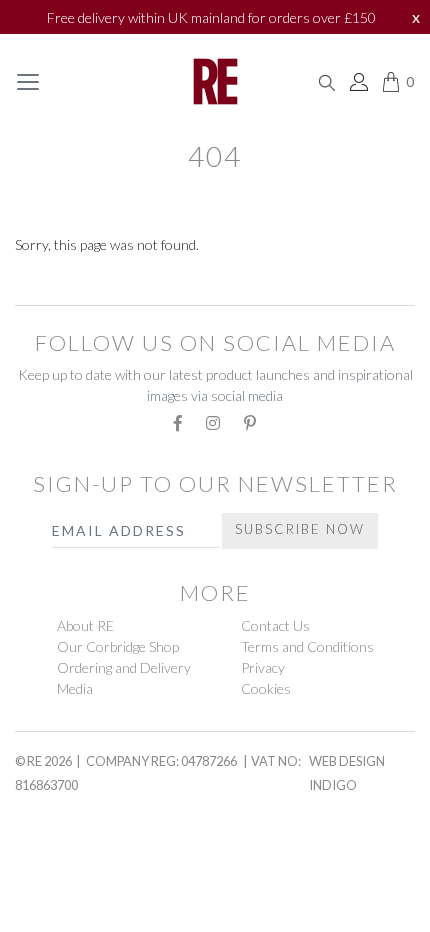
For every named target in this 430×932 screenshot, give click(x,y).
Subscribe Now (300, 529)
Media (75, 688)
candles (53, 891)
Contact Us (275, 625)
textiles (53, 284)
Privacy (263, 667)
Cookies (266, 688)
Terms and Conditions (307, 646)
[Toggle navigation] (28, 82)
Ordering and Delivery (124, 667)
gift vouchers (83, 796)
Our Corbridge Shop (118, 646)
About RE (85, 625)
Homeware (59, 845)
